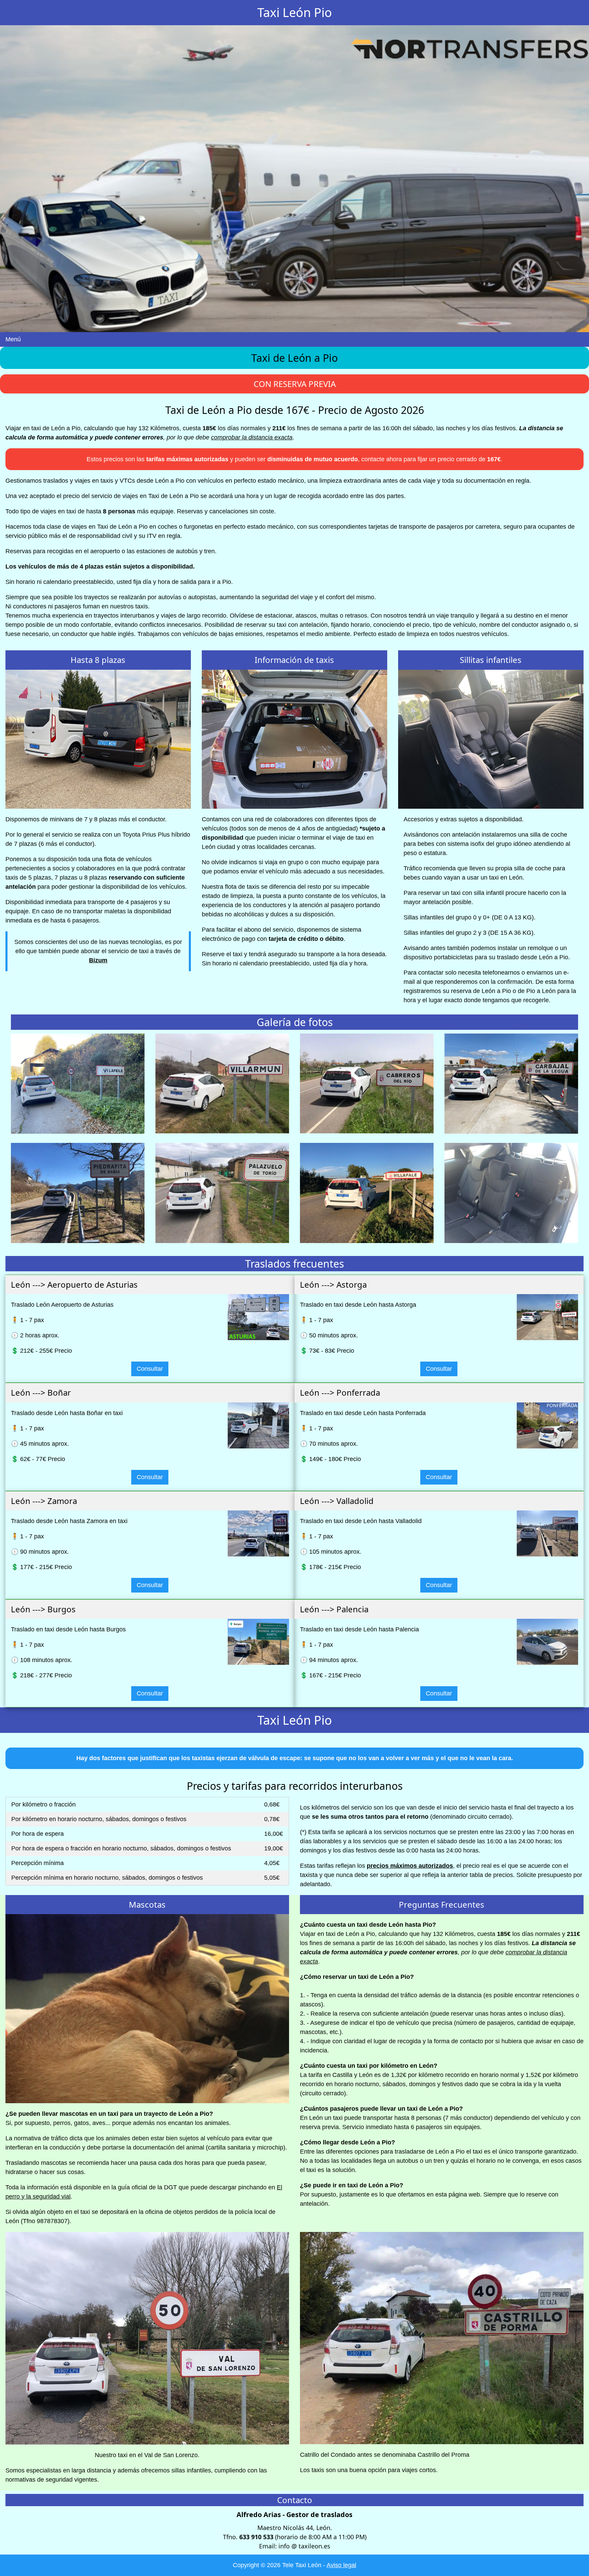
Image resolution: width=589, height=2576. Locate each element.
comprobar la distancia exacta (252, 437)
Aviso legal (341, 2565)
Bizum (98, 960)
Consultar (150, 1369)
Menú (13, 339)
